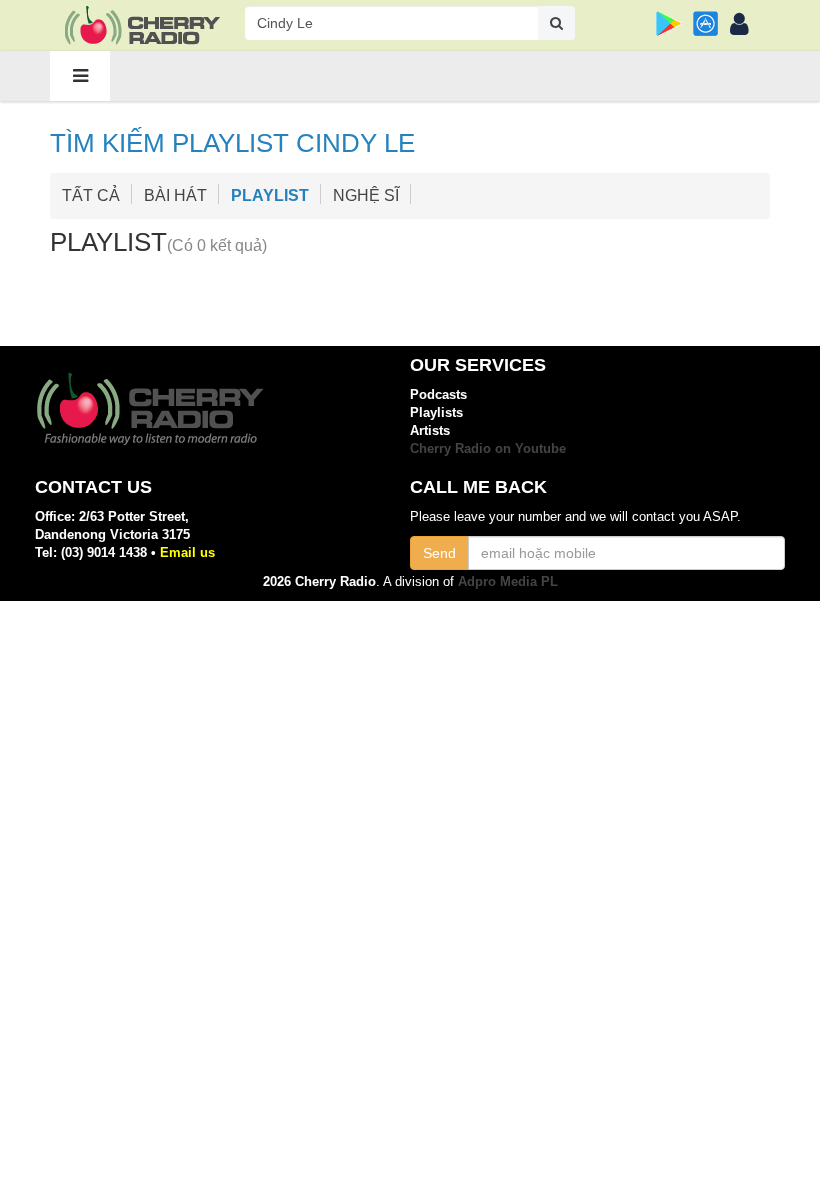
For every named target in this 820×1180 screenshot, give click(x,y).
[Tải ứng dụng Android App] (668, 23)
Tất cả (91, 195)
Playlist (108, 242)
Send (439, 553)
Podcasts (438, 394)
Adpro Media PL (508, 581)
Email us (187, 552)
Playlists (436, 412)
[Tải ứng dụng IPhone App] (705, 23)
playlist (270, 195)
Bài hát (175, 195)
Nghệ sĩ (366, 195)
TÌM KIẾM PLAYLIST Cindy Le (232, 143)
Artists (430, 430)
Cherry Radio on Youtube (488, 448)
